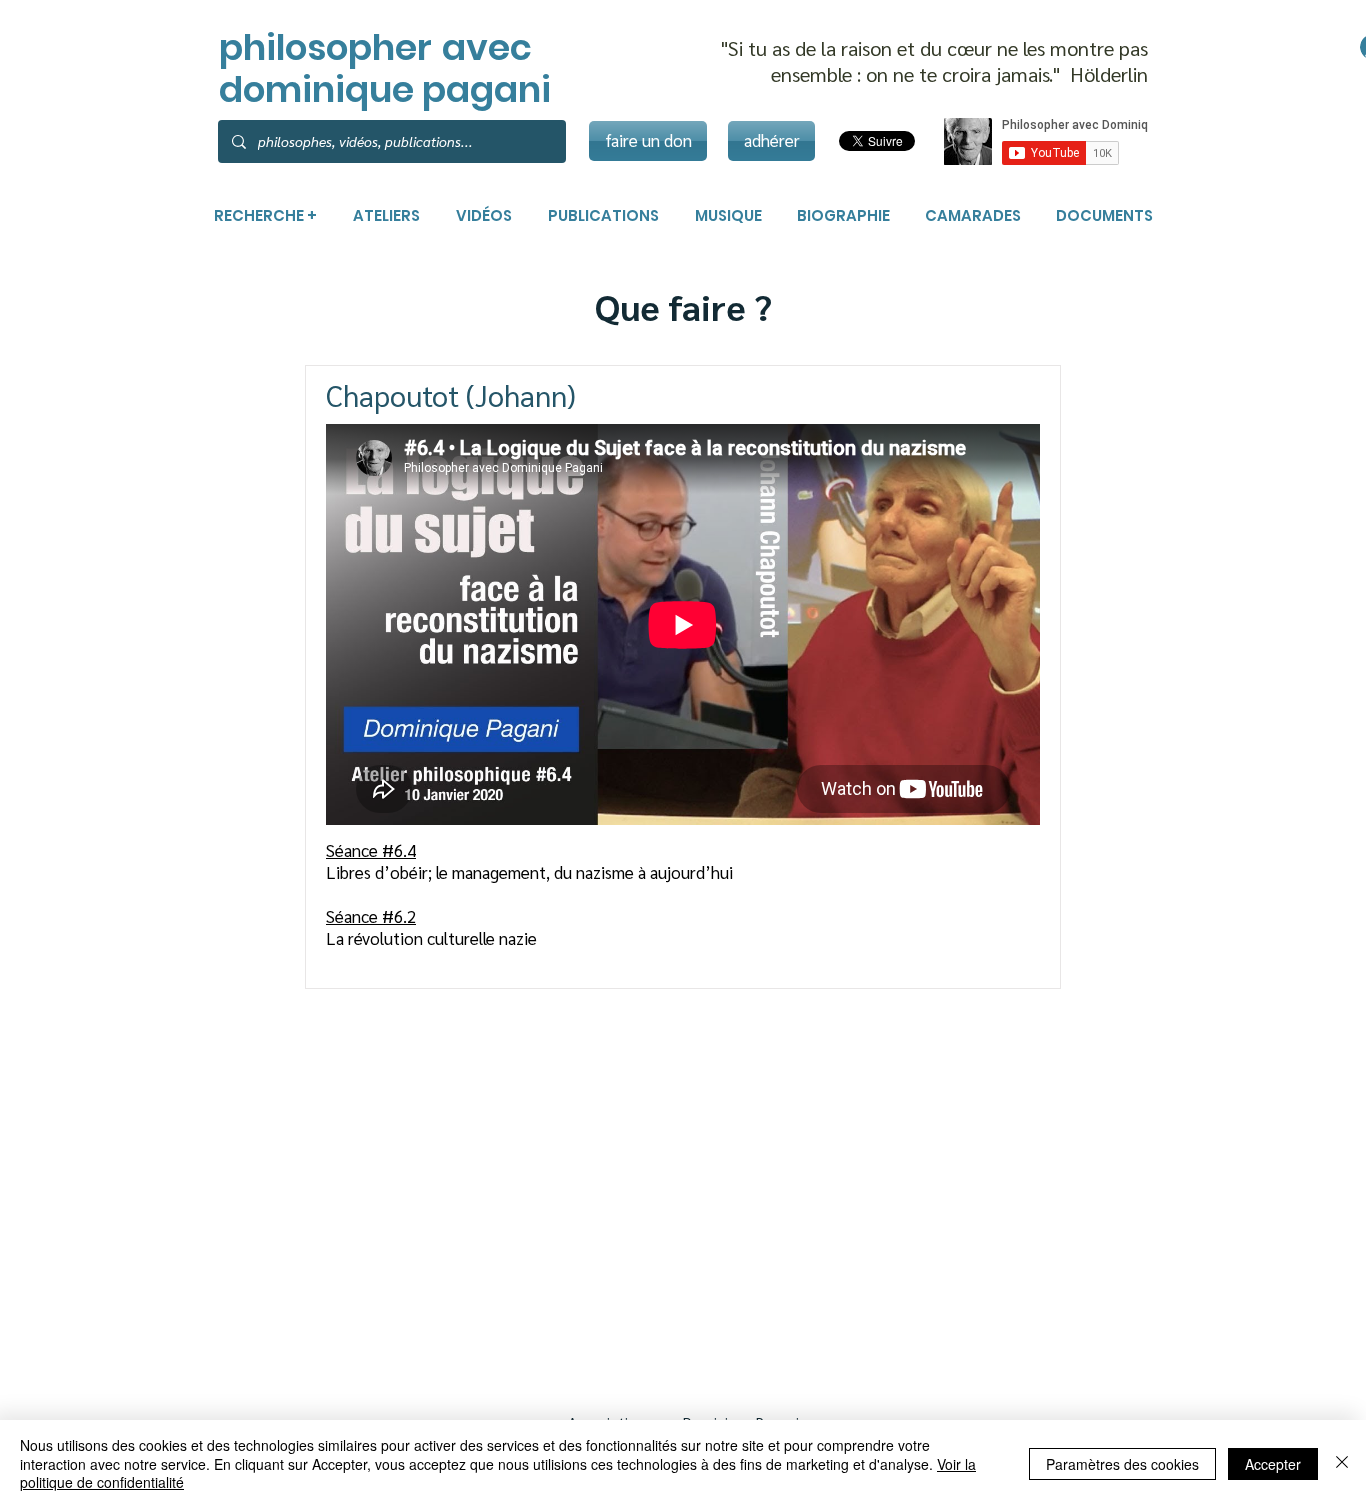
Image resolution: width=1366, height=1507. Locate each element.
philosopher (325, 47)
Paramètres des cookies (1122, 1464)
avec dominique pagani (385, 68)
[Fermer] (1342, 1463)
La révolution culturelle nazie (433, 938)
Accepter (1273, 1464)
